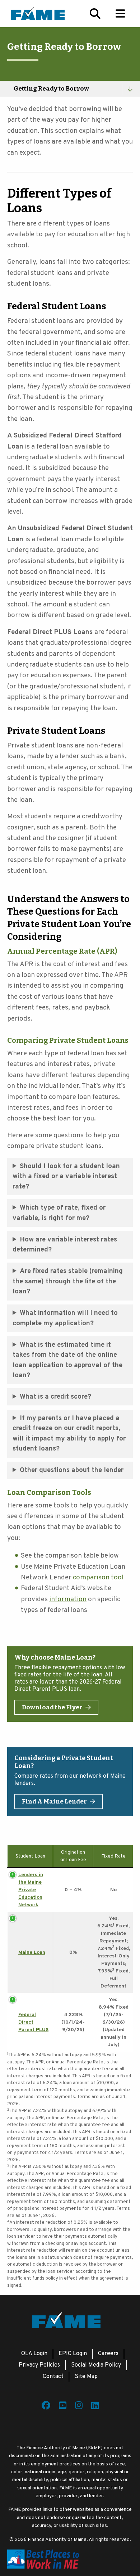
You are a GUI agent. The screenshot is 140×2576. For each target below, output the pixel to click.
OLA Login (34, 2354)
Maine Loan (32, 1953)
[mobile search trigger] (95, 14)
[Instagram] (79, 2407)
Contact (53, 2377)
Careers (108, 2354)
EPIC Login (73, 2354)
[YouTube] (63, 2407)
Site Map (86, 2377)
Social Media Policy (96, 2365)
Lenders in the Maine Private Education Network (31, 1890)
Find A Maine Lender (54, 1802)
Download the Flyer (52, 1707)
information (68, 1599)
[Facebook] (46, 2407)
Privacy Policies (39, 2365)
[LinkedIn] (95, 2407)
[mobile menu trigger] (120, 14)
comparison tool (98, 1578)
